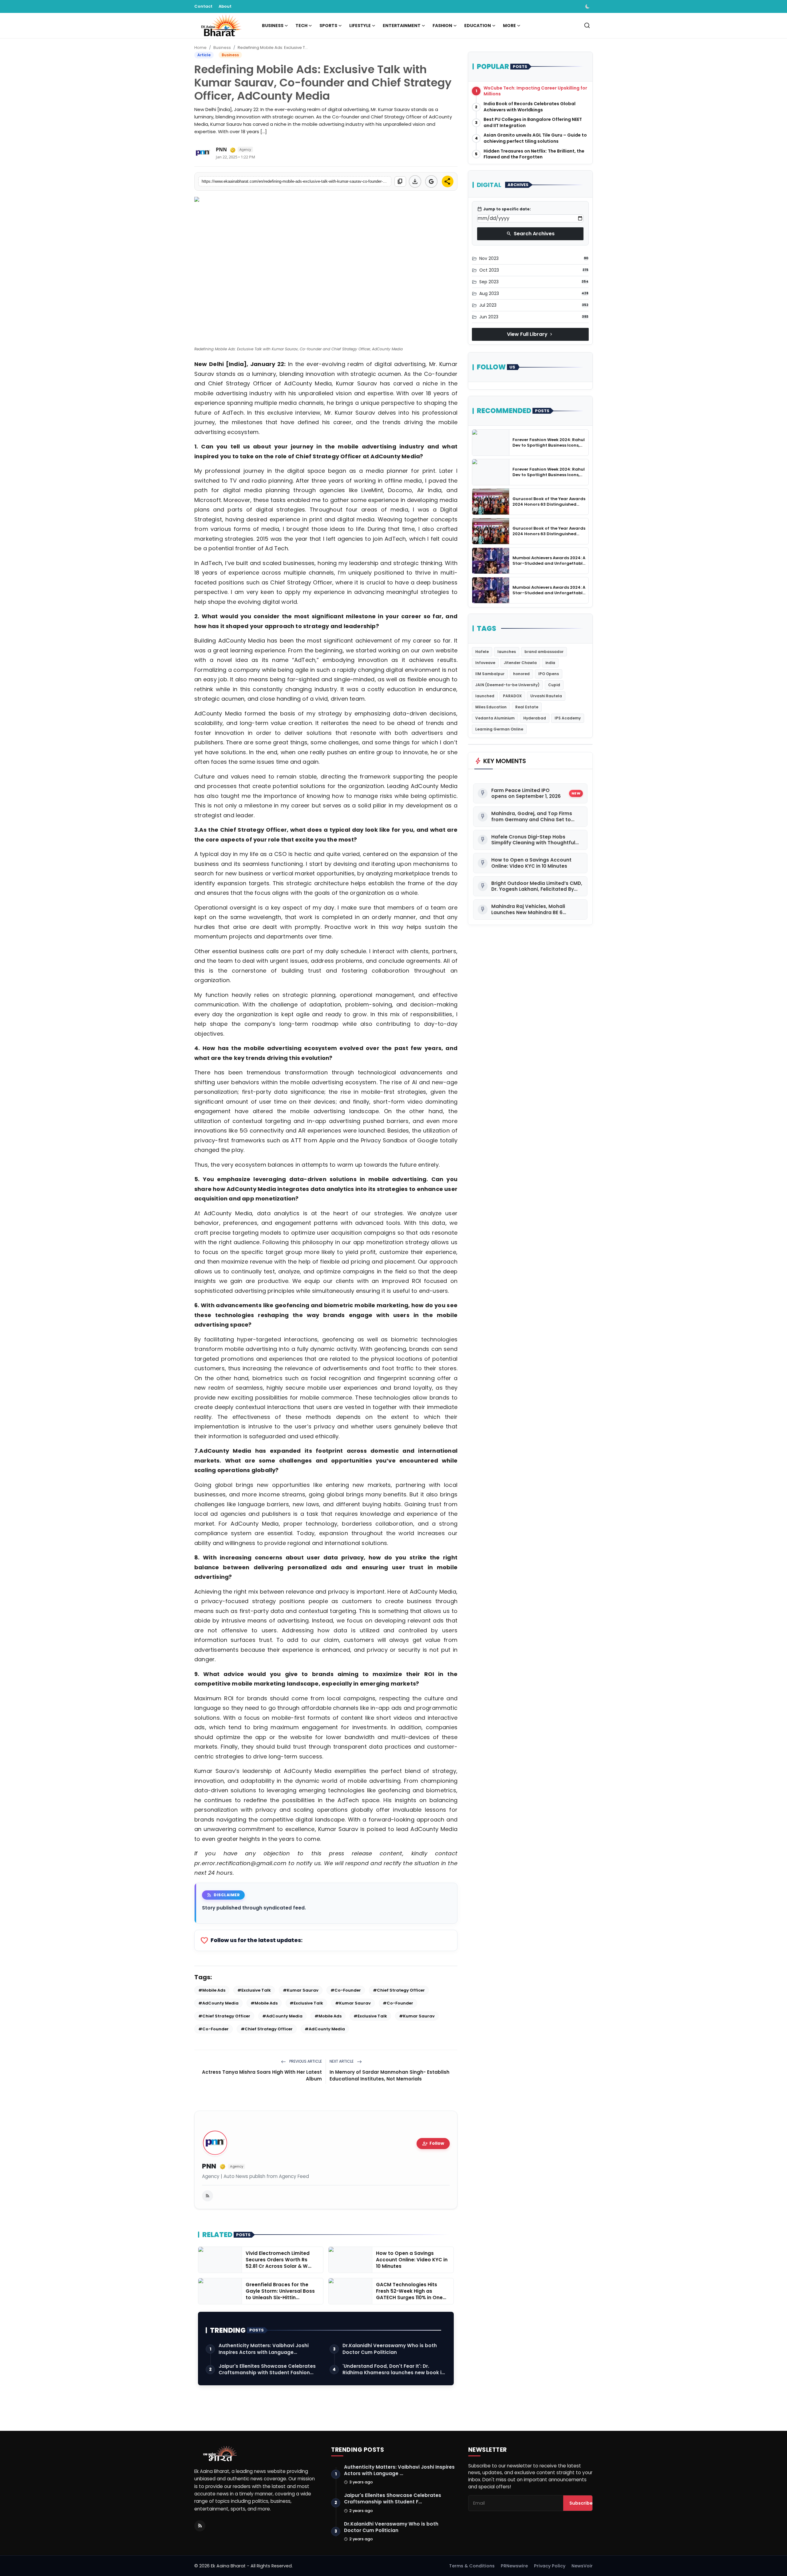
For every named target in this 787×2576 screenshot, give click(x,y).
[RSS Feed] (208, 2196)
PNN (209, 2166)
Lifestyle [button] (360, 26)
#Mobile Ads (212, 1990)
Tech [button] (301, 26)
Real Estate (527, 707)
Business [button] (273, 26)
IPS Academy (568, 718)
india (550, 663)
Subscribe (581, 2503)
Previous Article (305, 2061)
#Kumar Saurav (301, 1990)
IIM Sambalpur (490, 674)
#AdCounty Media (218, 2003)
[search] (587, 25)
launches (507, 652)
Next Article (342, 2061)
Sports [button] (328, 26)
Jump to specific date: (504, 209)
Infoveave (485, 663)
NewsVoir (582, 2566)
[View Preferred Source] (431, 181)
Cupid (554, 685)
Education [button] (478, 26)
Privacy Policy (550, 2566)
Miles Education (491, 707)
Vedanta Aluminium (495, 718)
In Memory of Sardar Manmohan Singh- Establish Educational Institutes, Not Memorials (390, 2075)
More (509, 26)
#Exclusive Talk (254, 1990)
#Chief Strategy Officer (399, 1990)
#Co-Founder (346, 1990)
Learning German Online (499, 729)
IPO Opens (549, 674)
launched (485, 696)
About (225, 6)
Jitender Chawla (520, 663)
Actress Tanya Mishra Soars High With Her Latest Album (262, 2075)
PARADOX (512, 696)
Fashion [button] (442, 26)
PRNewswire (514, 2566)
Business (222, 48)
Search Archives (530, 234)
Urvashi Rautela (546, 696)
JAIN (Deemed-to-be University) (507, 685)
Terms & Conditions (472, 2566)
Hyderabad (535, 718)
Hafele (482, 652)
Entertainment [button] (402, 26)
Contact (203, 6)
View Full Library (530, 334)
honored (521, 674)
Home (200, 48)
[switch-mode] (588, 6)
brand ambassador (544, 652)
